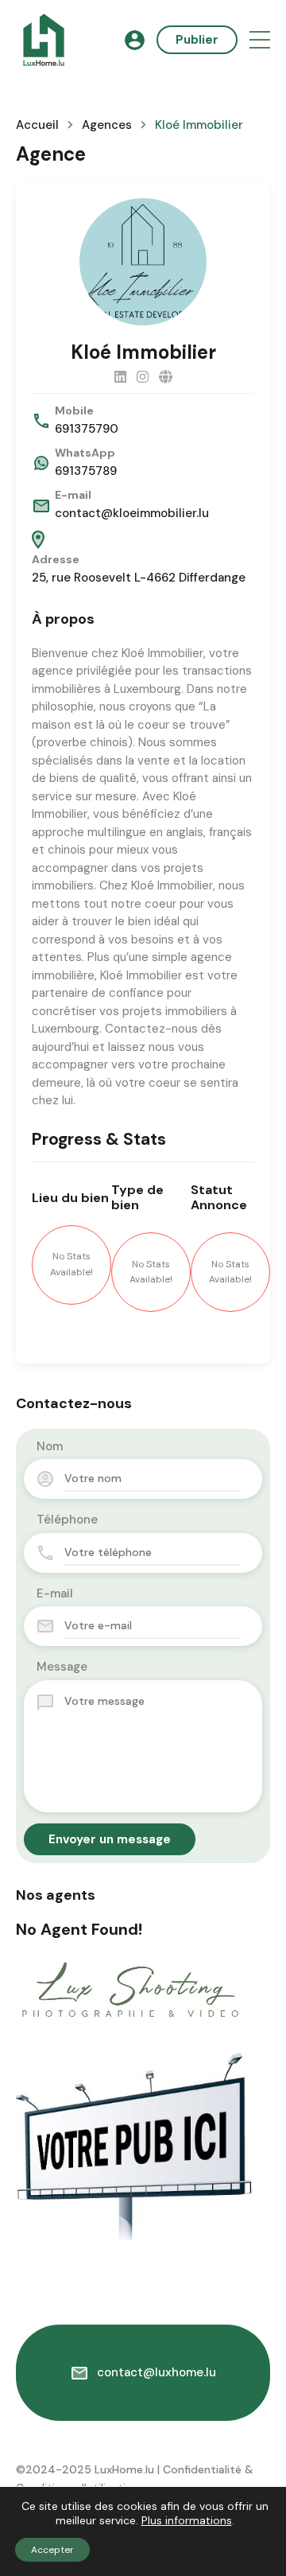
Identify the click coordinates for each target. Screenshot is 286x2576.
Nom (50, 1446)
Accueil (37, 125)
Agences (107, 125)
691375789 (86, 471)
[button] (260, 40)
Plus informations (187, 2520)
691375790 (87, 429)
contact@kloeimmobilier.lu (132, 513)
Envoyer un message (110, 1839)
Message (62, 1667)
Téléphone (67, 1520)
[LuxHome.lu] (44, 39)
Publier (197, 40)
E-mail (55, 1593)
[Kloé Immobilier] (143, 262)
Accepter (52, 2550)
